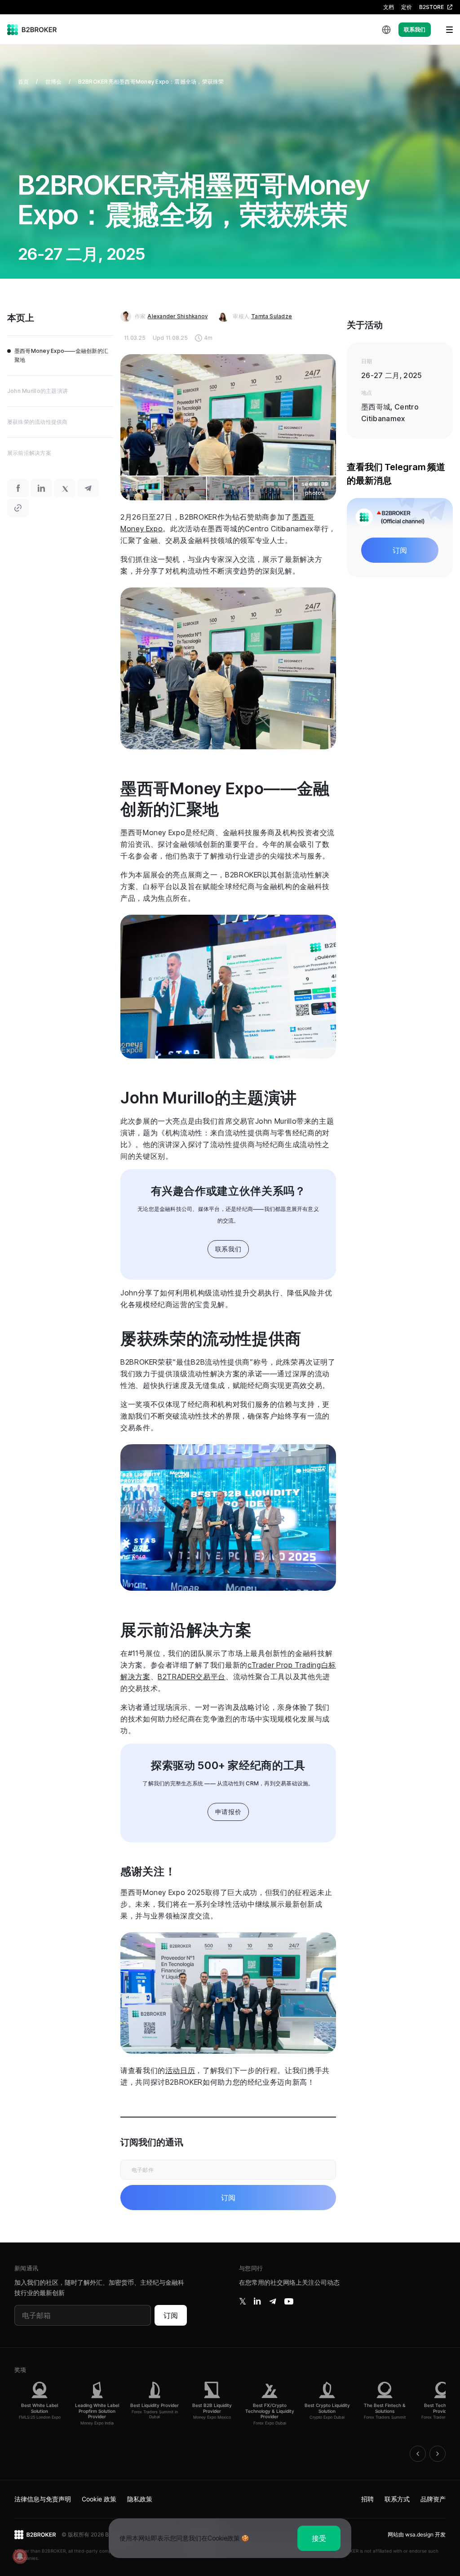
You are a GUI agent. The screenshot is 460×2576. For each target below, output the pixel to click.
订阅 (171, 2315)
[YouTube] (289, 2301)
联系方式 (397, 2499)
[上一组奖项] (418, 2454)
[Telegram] (273, 2301)
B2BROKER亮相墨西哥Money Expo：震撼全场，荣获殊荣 (151, 82)
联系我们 (415, 29)
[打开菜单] (444, 30)
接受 (319, 2538)
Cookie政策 (224, 2538)
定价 (407, 7)
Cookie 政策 (99, 2499)
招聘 (367, 2499)
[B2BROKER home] (32, 30)
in (257, 2301)
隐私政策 (140, 2499)
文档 (389, 7)
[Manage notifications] (20, 2556)
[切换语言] (386, 30)
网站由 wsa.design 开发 (417, 2534)
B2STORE (431, 7)
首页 (23, 82)
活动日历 (180, 2070)
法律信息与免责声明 (43, 2499)
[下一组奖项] (438, 2454)
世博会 (54, 82)
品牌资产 (433, 2499)
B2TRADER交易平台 (192, 1677)
